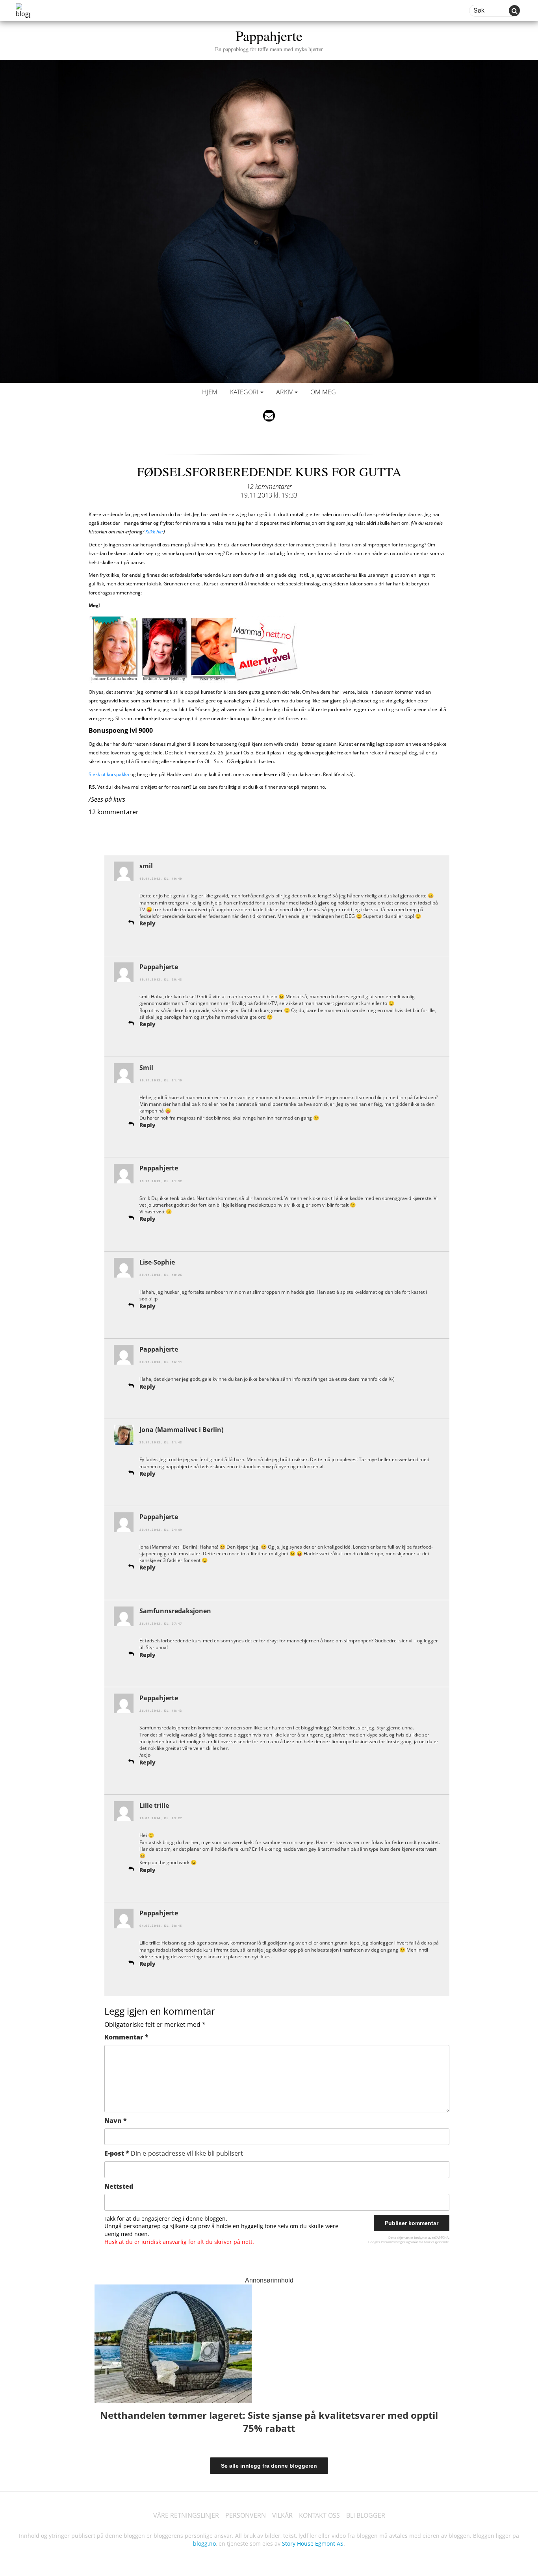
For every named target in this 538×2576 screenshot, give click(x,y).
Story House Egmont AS (313, 2543)
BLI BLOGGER (366, 2515)
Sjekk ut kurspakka (109, 774)
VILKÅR (282, 2515)
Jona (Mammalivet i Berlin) (181, 1430)
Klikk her (154, 532)
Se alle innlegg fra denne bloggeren (269, 2466)
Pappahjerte (269, 39)
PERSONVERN (246, 2515)
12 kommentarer (269, 487)
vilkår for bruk (420, 2242)
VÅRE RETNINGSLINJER (186, 2515)
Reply (147, 923)
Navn (116, 2121)
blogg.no (204, 2543)
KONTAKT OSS (319, 2515)
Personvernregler (393, 2242)
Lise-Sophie (157, 1262)
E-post (174, 2153)
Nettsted (119, 2186)
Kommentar (126, 2037)
